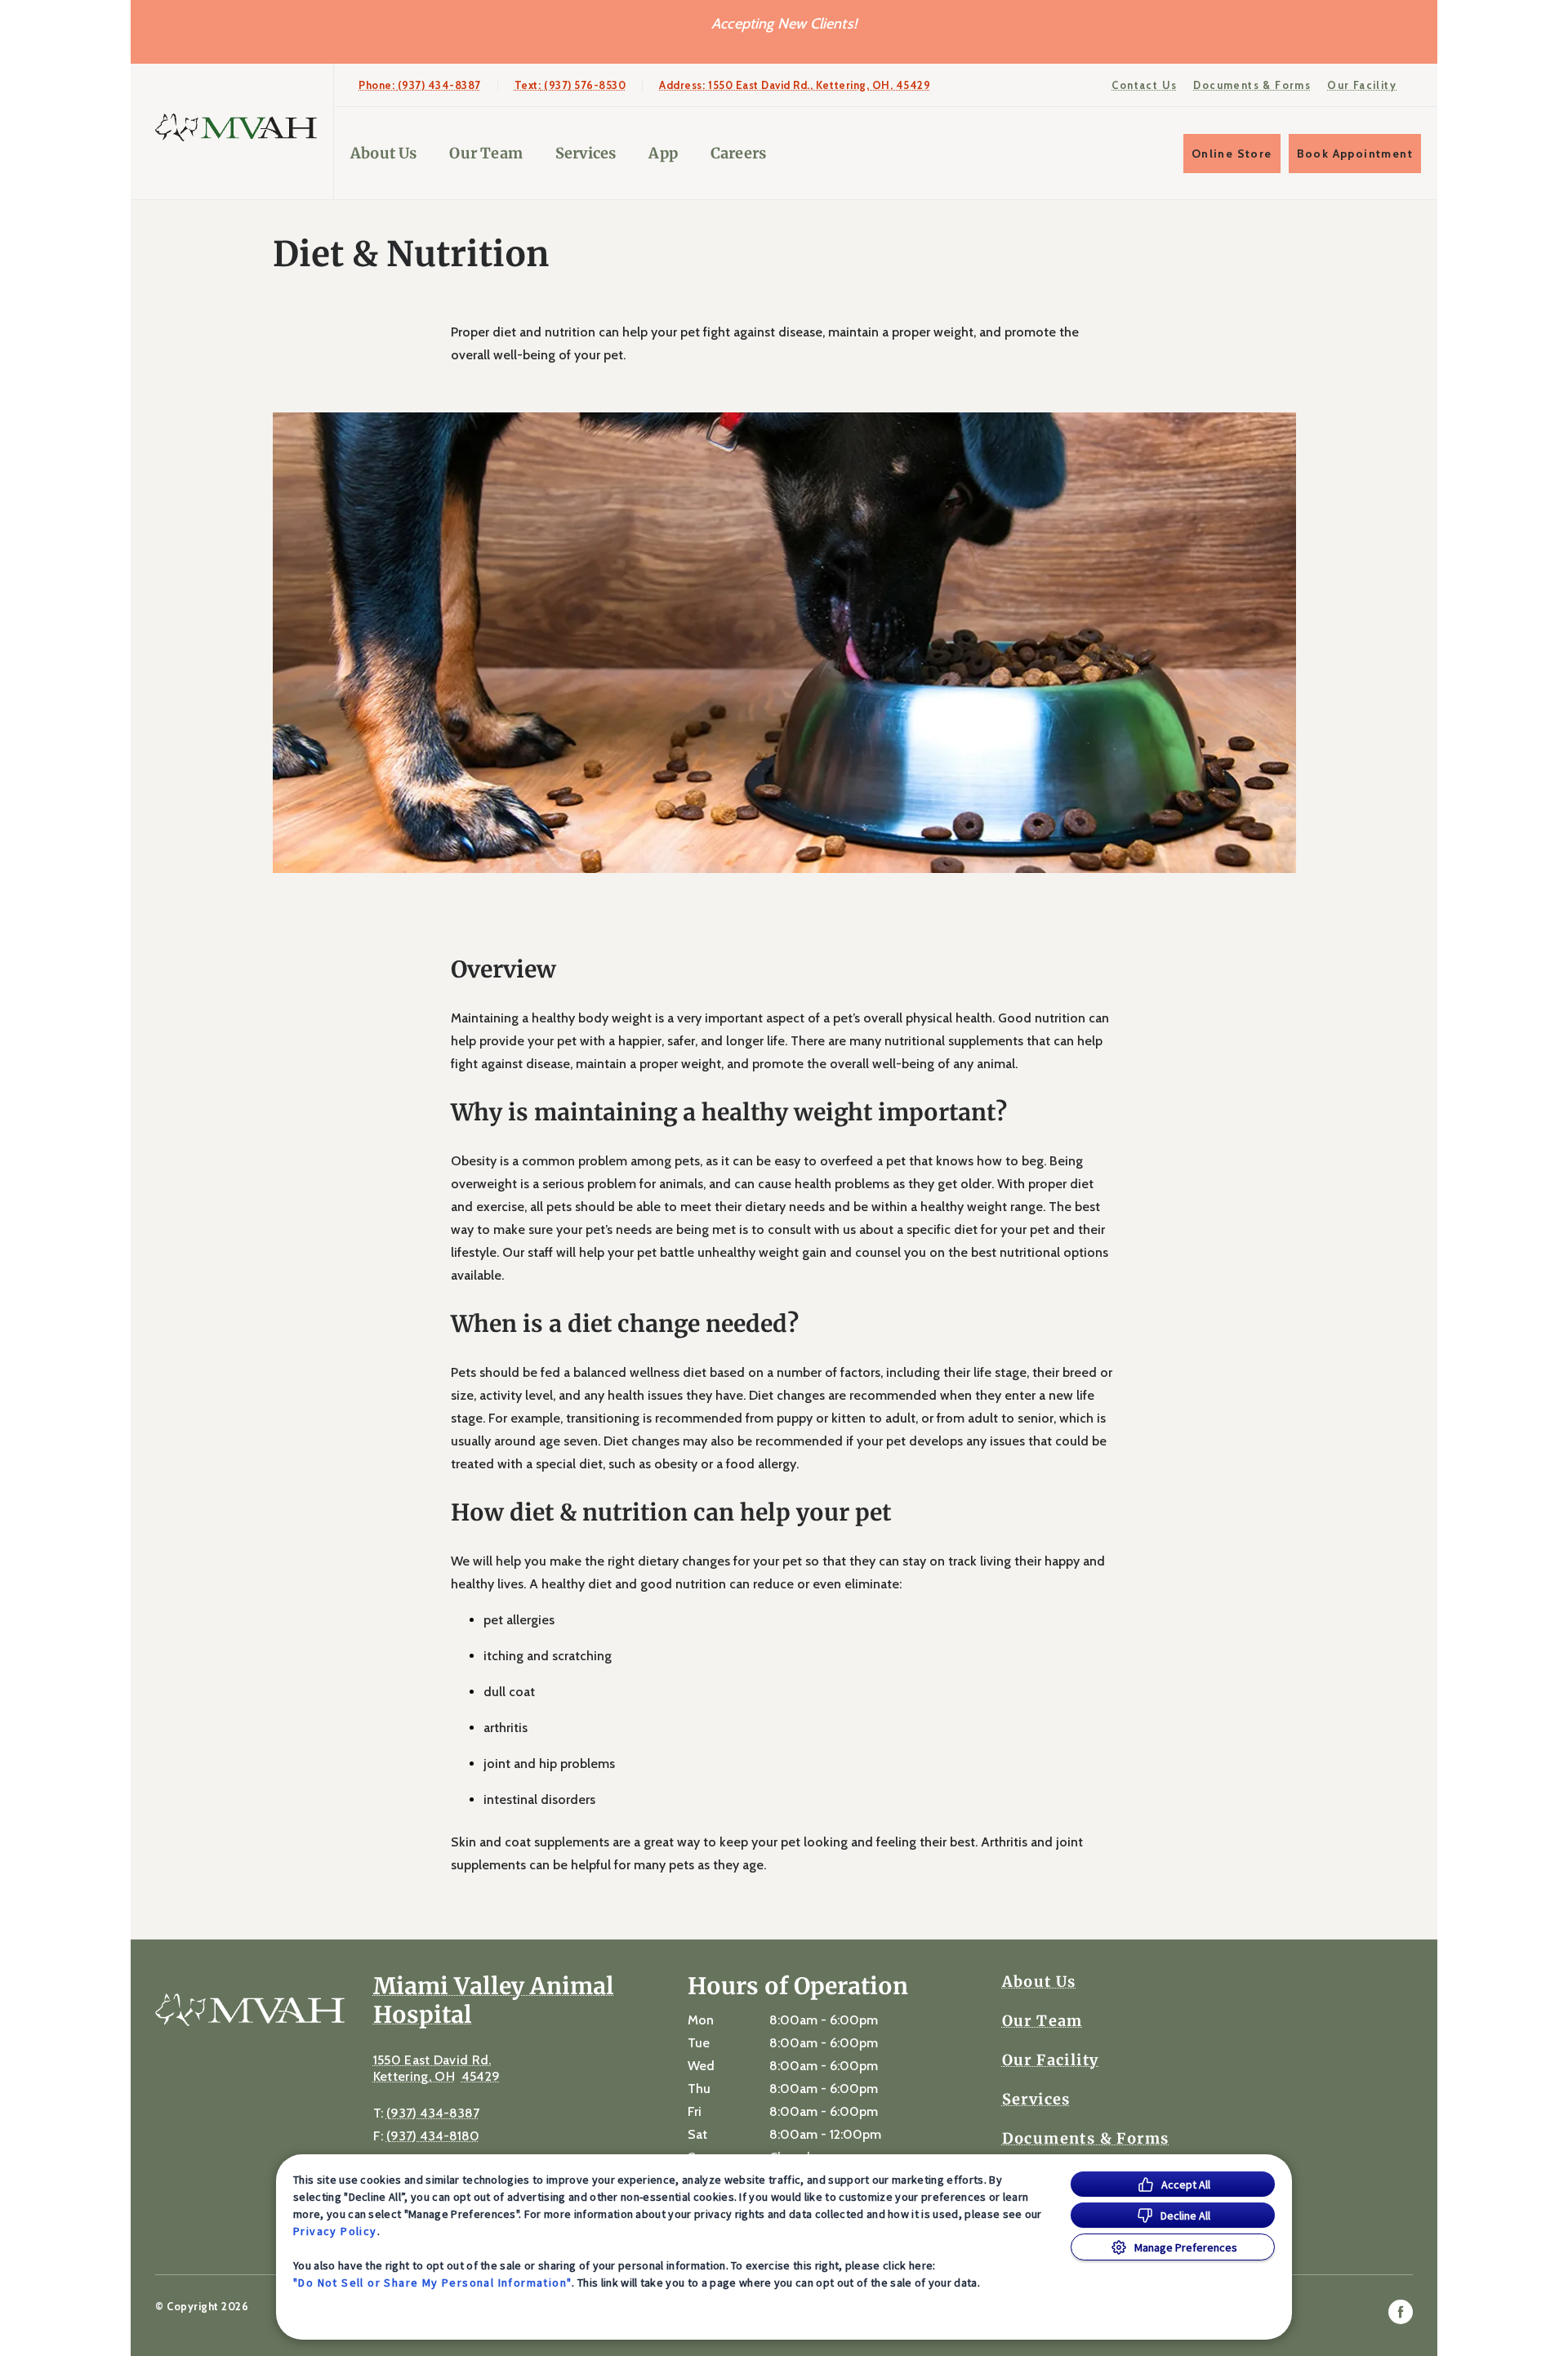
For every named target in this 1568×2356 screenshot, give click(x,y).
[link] (236, 128)
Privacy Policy (335, 2231)
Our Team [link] (486, 153)
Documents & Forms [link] (1252, 85)
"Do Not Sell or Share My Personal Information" (432, 2283)
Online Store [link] (1232, 154)
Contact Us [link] (1144, 85)
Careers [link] (738, 153)
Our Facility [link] (1362, 85)
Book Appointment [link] (1355, 154)
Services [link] (586, 153)
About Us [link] (383, 153)
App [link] (663, 153)
